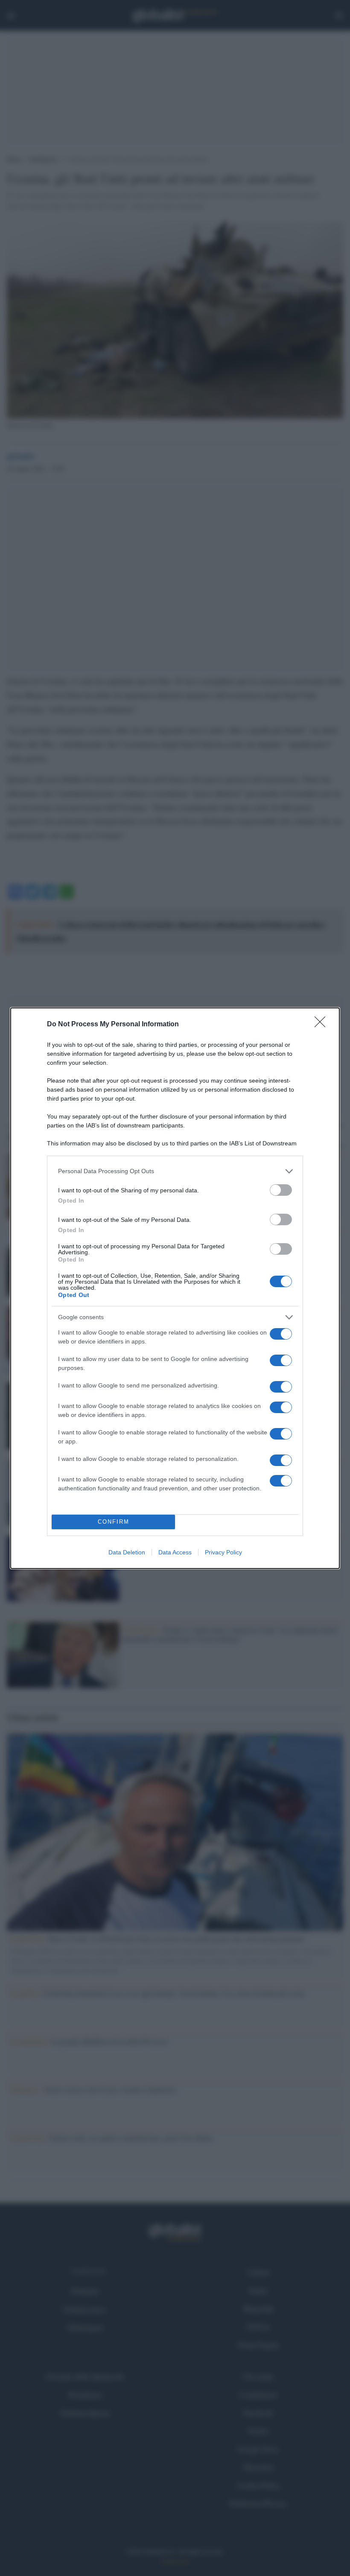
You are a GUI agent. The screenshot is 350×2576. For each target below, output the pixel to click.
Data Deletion (127, 1552)
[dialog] (175, 1288)
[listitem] (175, 1171)
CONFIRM (114, 1522)
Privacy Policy (223, 1552)
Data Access (175, 1552)
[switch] (281, 1190)
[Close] (323, 1025)
